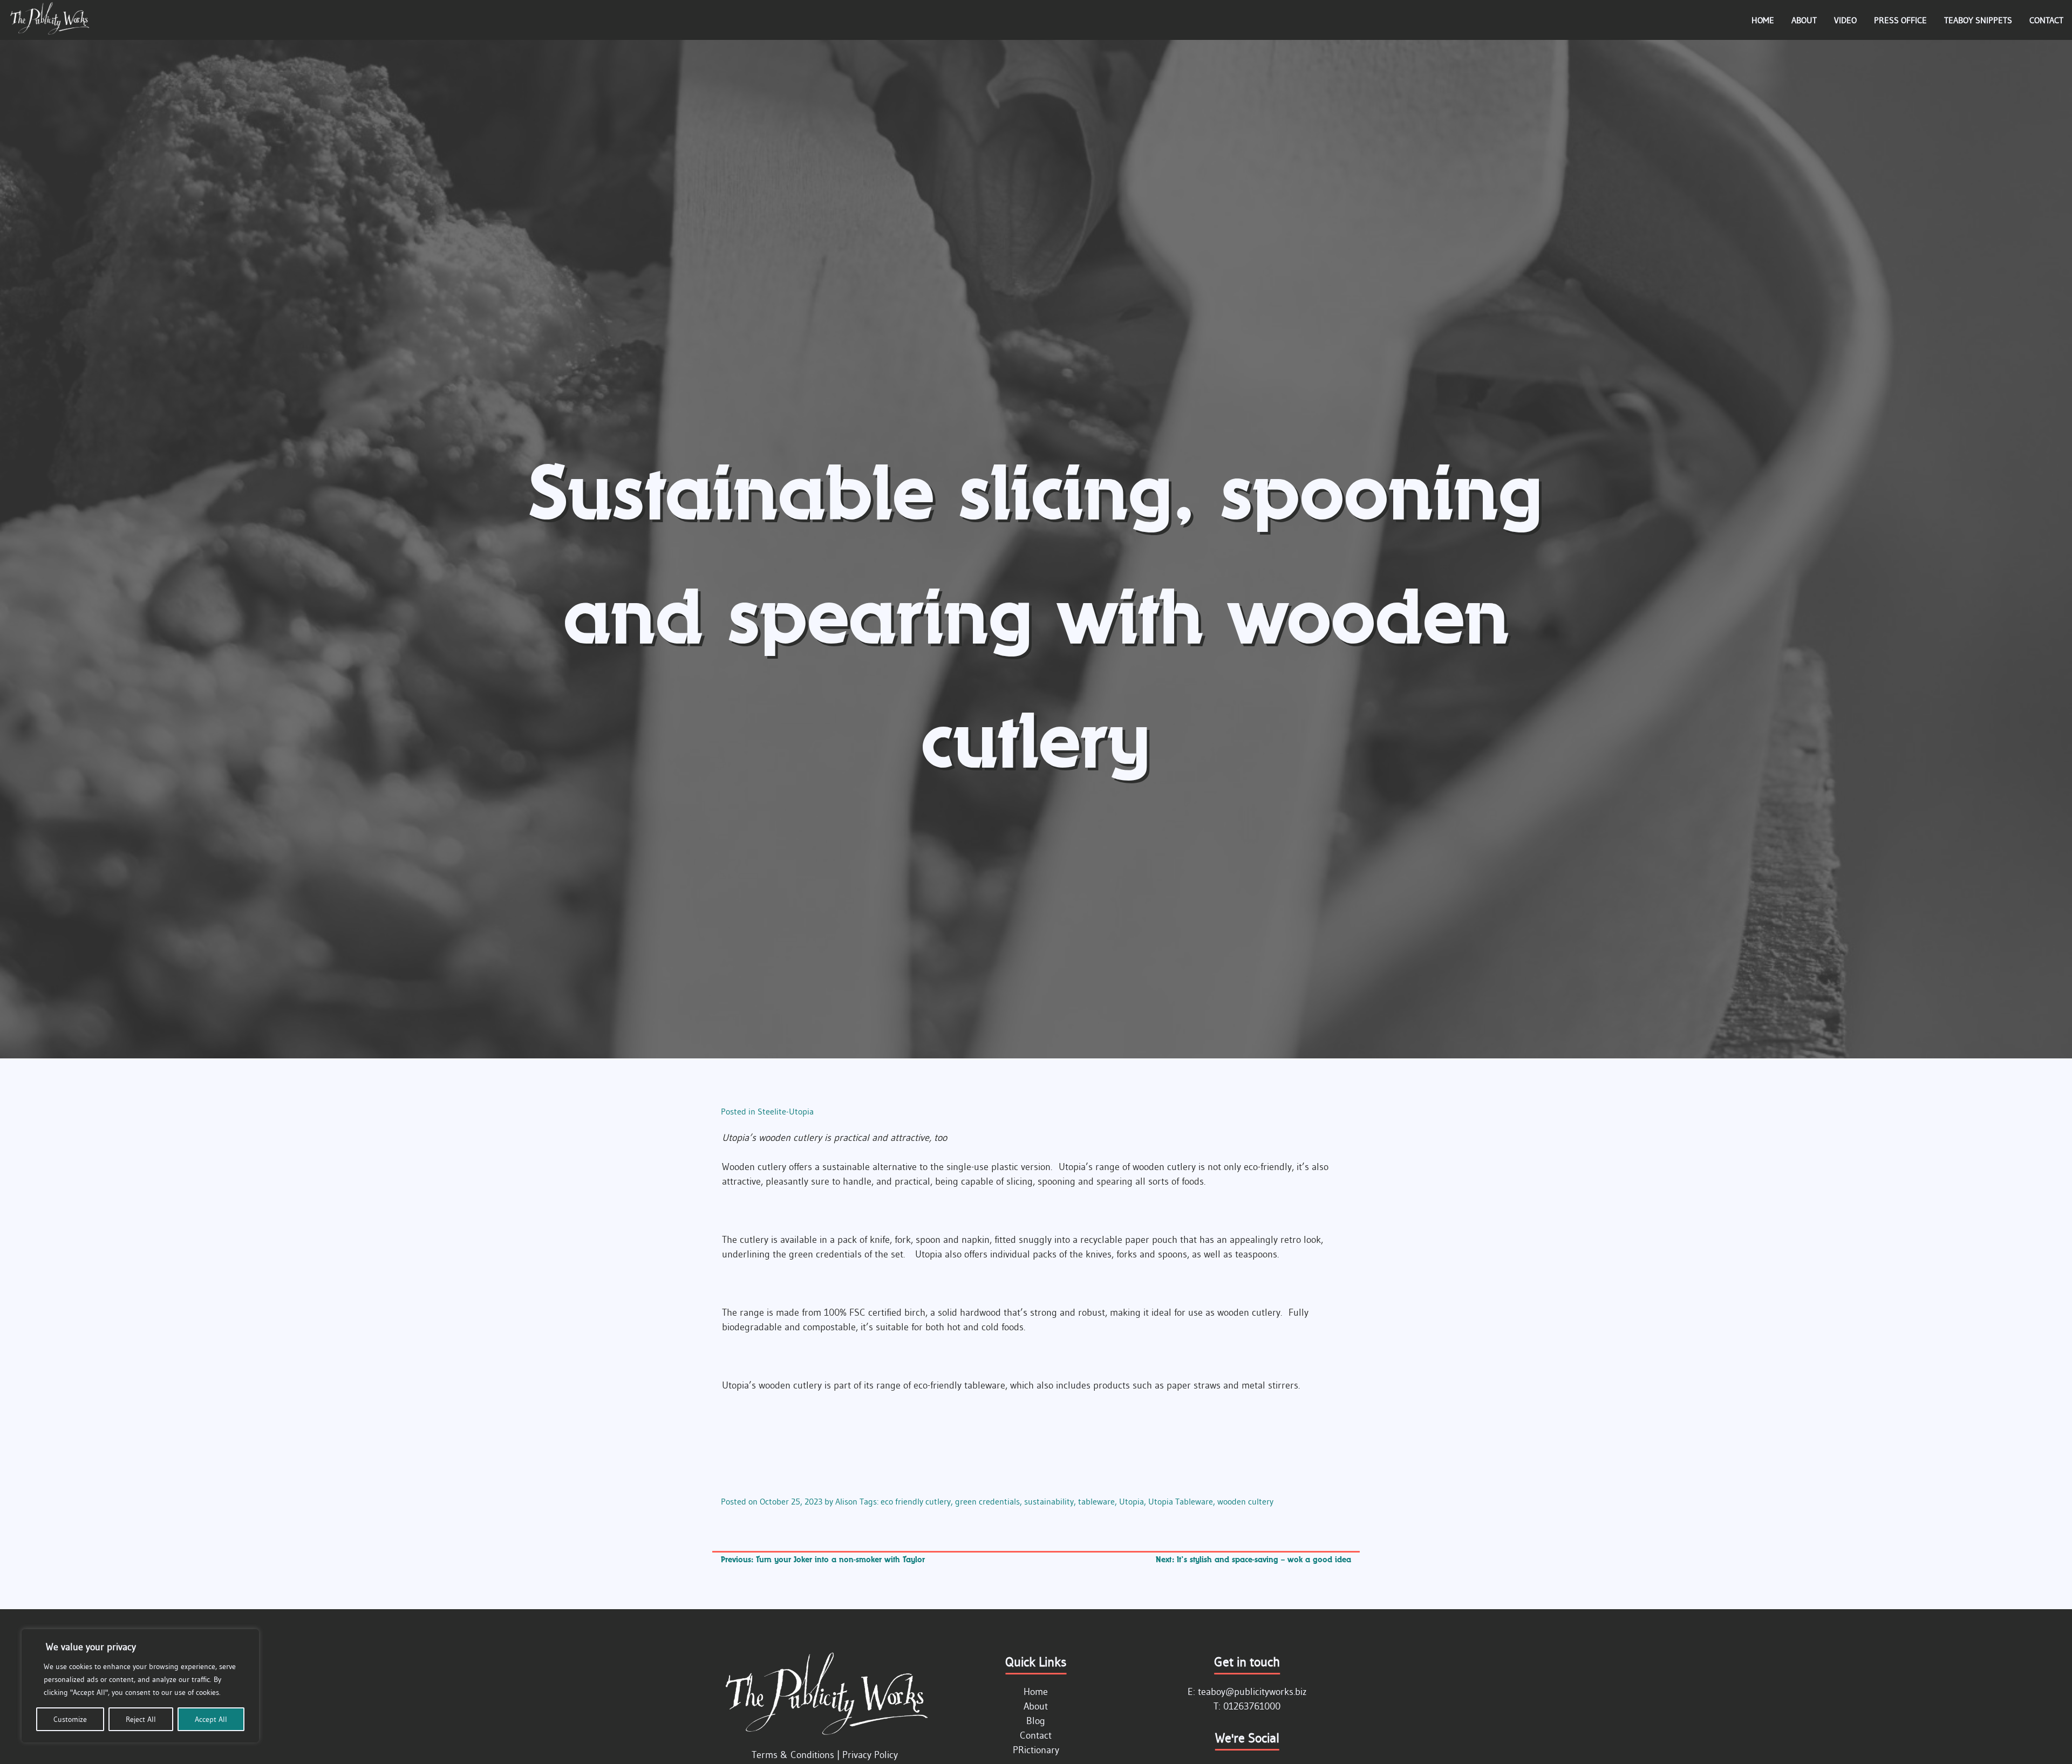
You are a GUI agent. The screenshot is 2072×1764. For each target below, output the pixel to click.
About (1804, 20)
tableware (1096, 1501)
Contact (2046, 20)
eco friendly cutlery (916, 1501)
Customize (70, 1719)
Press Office (1900, 20)
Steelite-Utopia (786, 1111)
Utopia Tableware (1181, 1501)
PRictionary (1036, 1750)
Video (1845, 20)
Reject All (141, 1719)
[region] (140, 1686)
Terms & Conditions (793, 1755)
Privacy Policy (870, 1755)
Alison (846, 1501)
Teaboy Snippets (1978, 20)
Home (1763, 20)
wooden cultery (1245, 1501)
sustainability (1049, 1501)
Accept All (211, 1719)
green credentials (987, 1501)
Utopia (1132, 1501)
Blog (1036, 1721)
